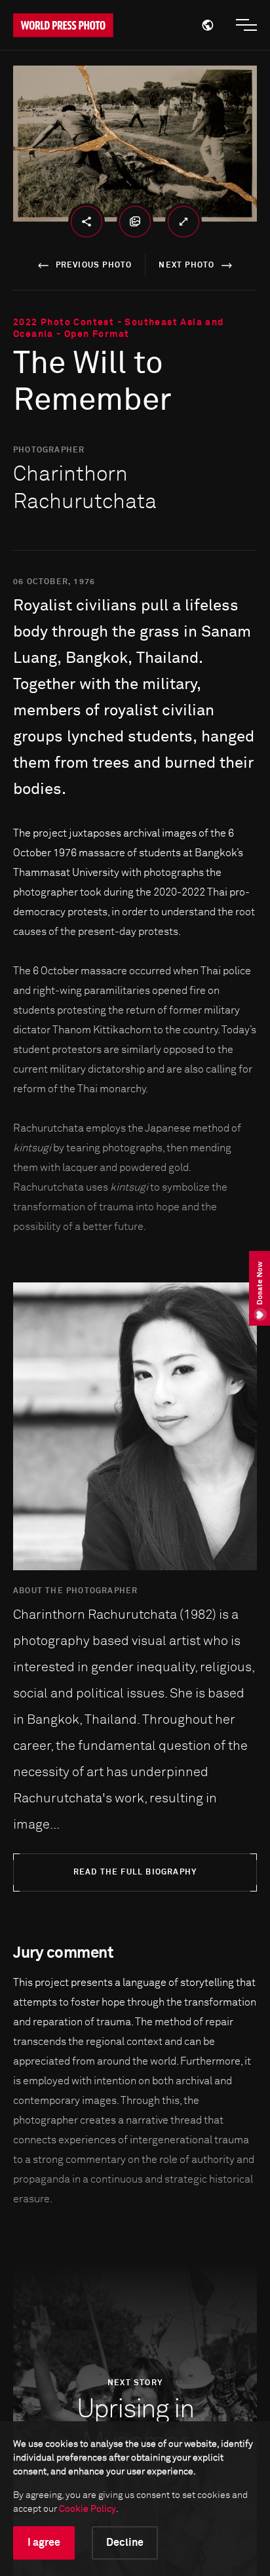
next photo (186, 266)
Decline (125, 2543)
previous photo (94, 266)
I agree (44, 2543)
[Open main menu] (246, 25)
